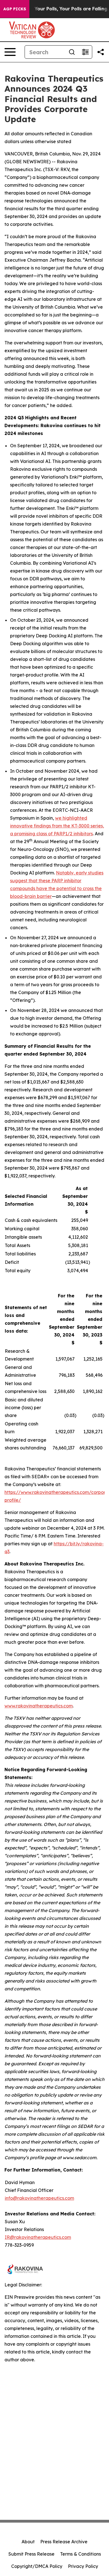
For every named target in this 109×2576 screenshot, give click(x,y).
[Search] (72, 52)
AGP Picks (15, 9)
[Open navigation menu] (10, 52)
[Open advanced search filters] (85, 52)
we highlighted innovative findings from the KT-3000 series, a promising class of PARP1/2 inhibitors (57, 826)
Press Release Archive (64, 2542)
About (28, 2542)
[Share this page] (101, 52)
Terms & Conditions (80, 2554)
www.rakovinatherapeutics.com (39, 1706)
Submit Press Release (31, 2554)
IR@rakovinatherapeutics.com (38, 2237)
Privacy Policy (83, 2566)
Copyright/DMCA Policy (37, 2566)
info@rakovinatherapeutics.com (39, 2198)
